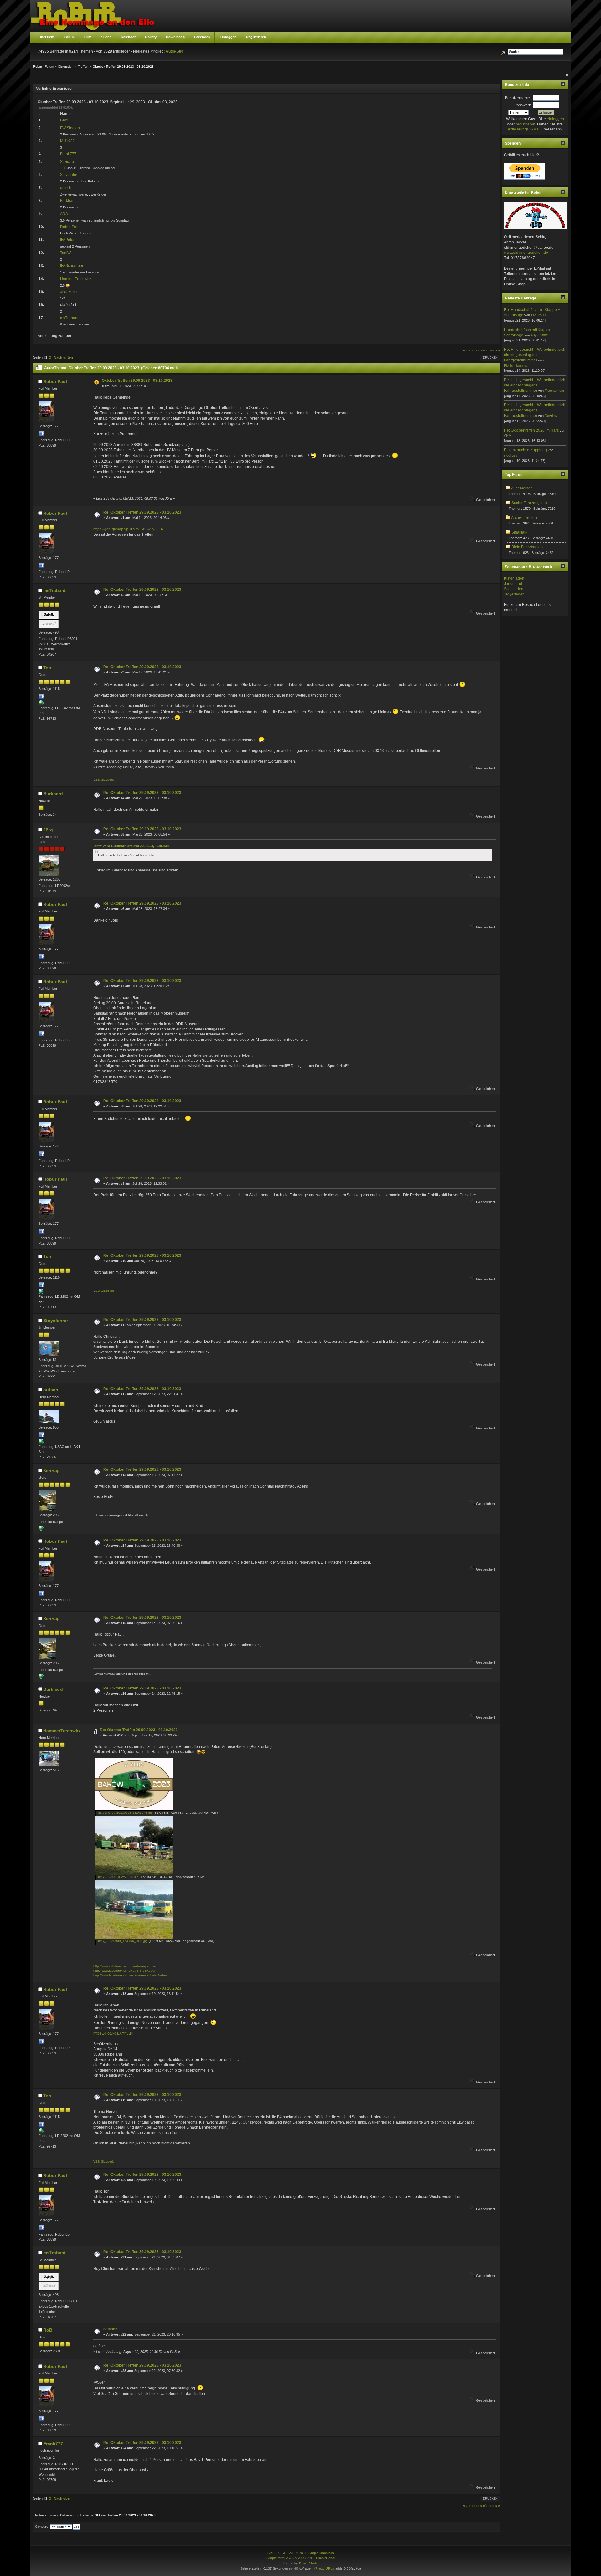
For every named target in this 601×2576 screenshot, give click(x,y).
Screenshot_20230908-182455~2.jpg (125, 1813)
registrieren (526, 124)
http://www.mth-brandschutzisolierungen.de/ (125, 1966)
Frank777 (68, 154)
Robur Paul (70, 227)
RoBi (48, 2330)
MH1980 (67, 141)
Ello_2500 (538, 315)
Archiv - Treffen (524, 518)
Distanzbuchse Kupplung (525, 450)
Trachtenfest (554, 391)
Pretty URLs (325, 2568)
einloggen (555, 119)
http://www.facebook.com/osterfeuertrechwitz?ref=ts (130, 1975)
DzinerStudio (309, 2563)
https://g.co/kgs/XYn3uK (113, 2033)
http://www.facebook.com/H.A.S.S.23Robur (124, 1971)
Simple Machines (321, 2553)
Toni (48, 668)
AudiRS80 (175, 51)
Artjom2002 (539, 335)
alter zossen (70, 292)
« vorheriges (473, 350)
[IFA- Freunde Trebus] (41, 1529)
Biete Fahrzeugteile (528, 547)
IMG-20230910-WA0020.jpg (118, 1877)
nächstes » (491, 350)
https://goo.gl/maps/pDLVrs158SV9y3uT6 (128, 529)
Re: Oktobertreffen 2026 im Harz (531, 430)
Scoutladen (514, 589)
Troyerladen (514, 594)
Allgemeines (522, 488)
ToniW (65, 253)
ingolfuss (511, 455)
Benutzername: (518, 98)
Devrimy (551, 416)
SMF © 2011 (297, 2553)
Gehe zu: (42, 2527)
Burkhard (68, 201)
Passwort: (523, 105)
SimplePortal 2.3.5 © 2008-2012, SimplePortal (301, 2558)
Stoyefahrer (70, 175)
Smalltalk (519, 532)
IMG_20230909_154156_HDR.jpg (122, 1941)
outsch (66, 188)
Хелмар (67, 162)
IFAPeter (67, 240)
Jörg (48, 830)
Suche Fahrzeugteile (529, 503)
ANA (64, 214)
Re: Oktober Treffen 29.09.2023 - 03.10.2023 (142, 512)
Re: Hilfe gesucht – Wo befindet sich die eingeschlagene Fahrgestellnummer (535, 355)
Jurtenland (513, 584)
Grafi (64, 120)
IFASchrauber (72, 266)
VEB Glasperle (104, 780)
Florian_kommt (515, 365)
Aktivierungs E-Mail (524, 129)
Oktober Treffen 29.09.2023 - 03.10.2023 (137, 381)
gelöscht (111, 2329)
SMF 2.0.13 (276, 2553)
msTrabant (69, 318)
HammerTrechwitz (76, 279)
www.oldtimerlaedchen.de (526, 253)
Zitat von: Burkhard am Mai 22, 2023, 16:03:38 (131, 846)
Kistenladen (514, 578)
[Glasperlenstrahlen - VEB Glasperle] (41, 704)
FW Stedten (70, 128)
